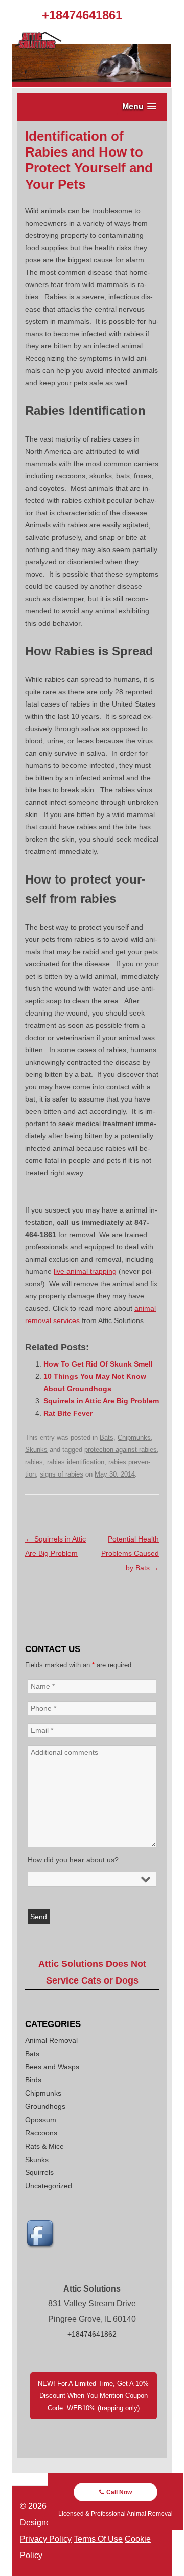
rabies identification (76, 1462)
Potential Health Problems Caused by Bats (130, 1553)
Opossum (41, 2120)
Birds (33, 2080)
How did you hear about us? (73, 1860)
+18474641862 (92, 2334)
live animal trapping (85, 1271)
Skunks (36, 1450)
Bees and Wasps (52, 2067)
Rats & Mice (44, 2146)
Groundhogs (45, 2106)
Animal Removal (51, 2040)
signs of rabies (62, 1474)
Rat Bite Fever (68, 1413)
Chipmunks (134, 1437)
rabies (34, 1462)
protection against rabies (121, 1450)
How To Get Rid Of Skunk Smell (98, 1364)
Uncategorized (49, 2186)
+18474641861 (82, 15)
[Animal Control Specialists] (92, 84)
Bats (107, 1437)
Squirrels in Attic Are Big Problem (101, 1401)
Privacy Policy (46, 2539)
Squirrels (39, 2172)
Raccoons (41, 2133)
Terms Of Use (98, 2539)
